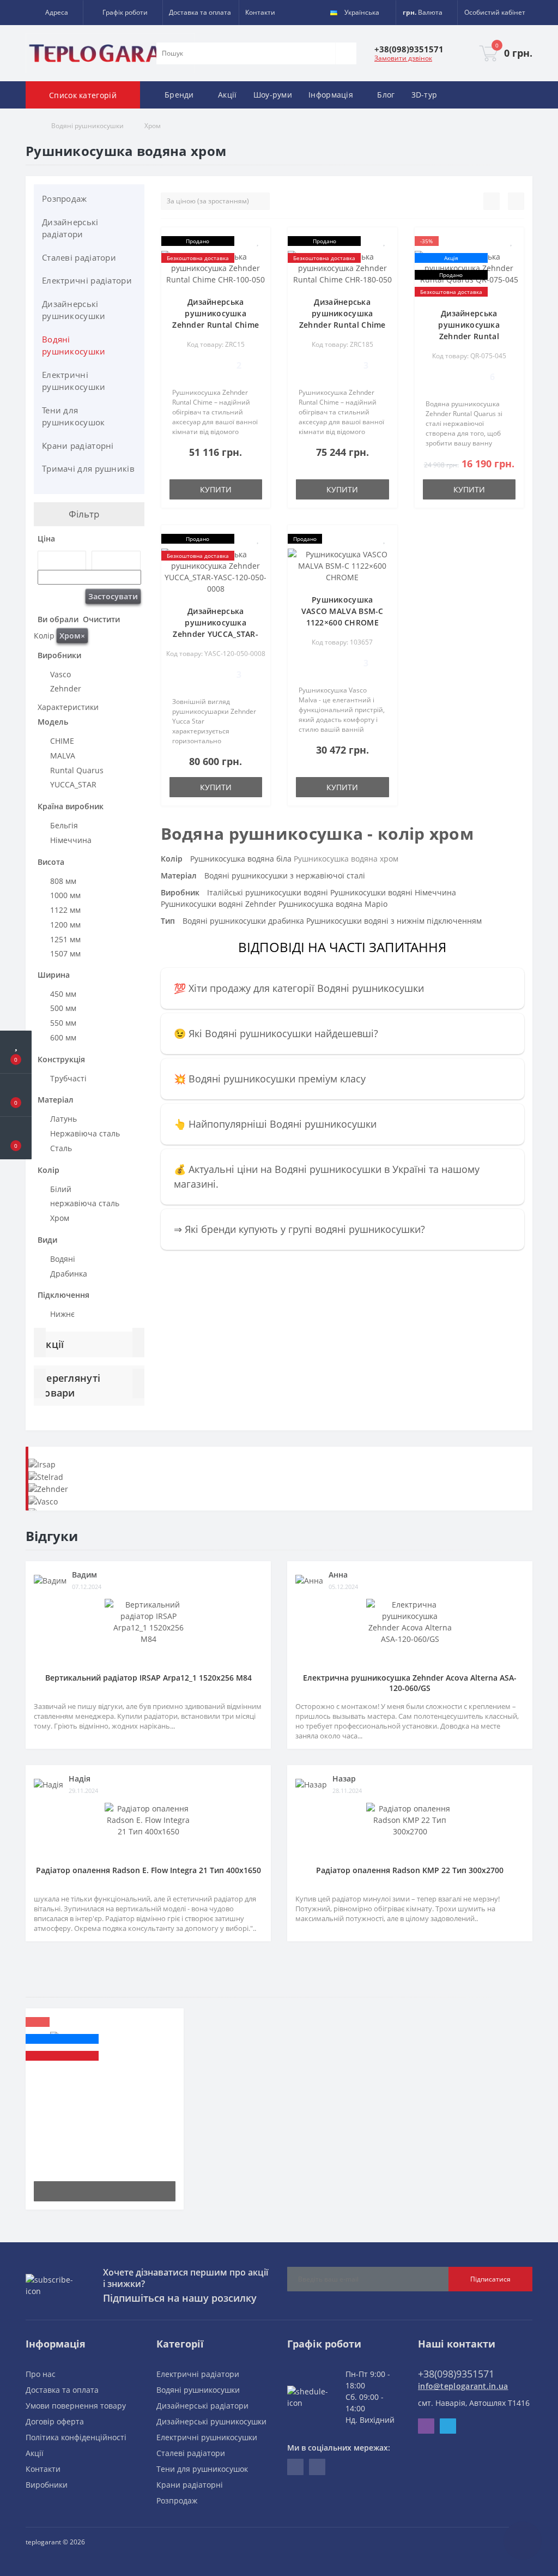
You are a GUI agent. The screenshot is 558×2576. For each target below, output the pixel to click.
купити (216, 489)
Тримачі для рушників (88, 468)
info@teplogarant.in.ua (463, 2386)
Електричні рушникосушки (74, 381)
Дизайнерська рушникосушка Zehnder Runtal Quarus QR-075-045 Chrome (469, 336)
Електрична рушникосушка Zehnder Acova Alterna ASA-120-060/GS (410, 1683)
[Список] (492, 201)
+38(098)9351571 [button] (456, 2374)
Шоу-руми (273, 95)
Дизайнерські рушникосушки (74, 310)
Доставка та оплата (200, 12)
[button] (54, 13)
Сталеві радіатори (79, 257)
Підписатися (490, 2279)
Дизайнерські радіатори (70, 228)
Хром (72, 636)
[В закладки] (258, 241)
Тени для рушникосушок (74, 416)
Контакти (260, 12)
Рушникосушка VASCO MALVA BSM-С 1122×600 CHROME (342, 611)
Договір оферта (55, 2421)
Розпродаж (65, 198)
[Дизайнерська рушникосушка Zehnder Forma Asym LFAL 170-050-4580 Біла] (105, 2054)
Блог (386, 95)
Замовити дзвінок (403, 58)
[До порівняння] (258, 257)
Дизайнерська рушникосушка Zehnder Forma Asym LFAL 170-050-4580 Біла (105, 2106)
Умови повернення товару (76, 2406)
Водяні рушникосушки (87, 126)
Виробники (47, 2485)
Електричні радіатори (87, 280)
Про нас (41, 2374)
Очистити (100, 619)
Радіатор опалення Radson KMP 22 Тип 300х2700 (410, 1870)
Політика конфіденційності (76, 2437)
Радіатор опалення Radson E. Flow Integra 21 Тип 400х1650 (148, 1870)
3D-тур (424, 95)
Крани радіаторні (78, 446)
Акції (228, 95)
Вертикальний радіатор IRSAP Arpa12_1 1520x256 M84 (148, 1678)
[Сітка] (516, 201)
